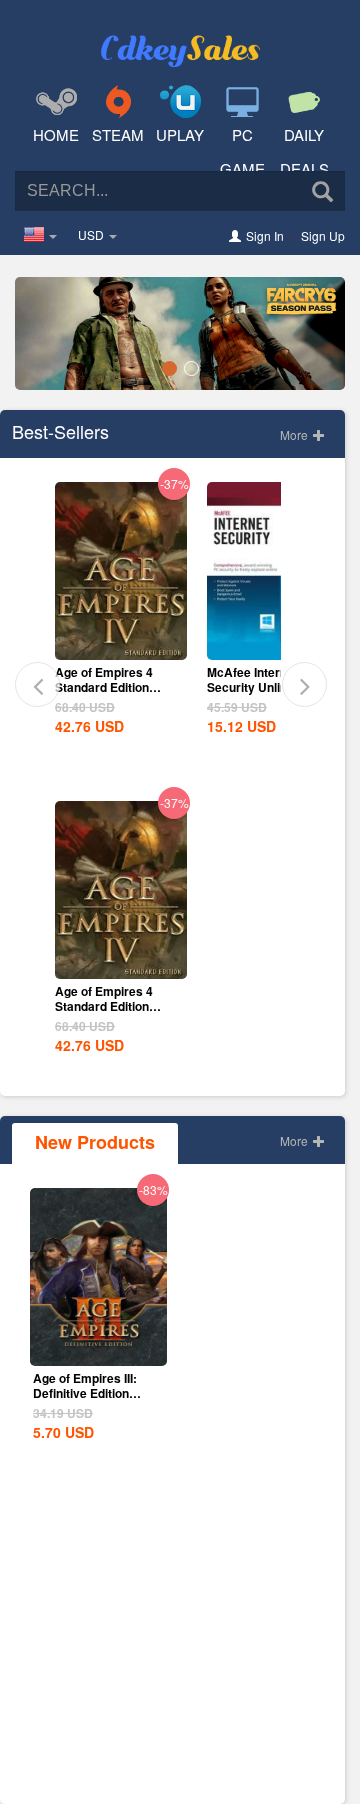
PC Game (242, 151)
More (295, 434)
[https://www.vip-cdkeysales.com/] (180, 36)
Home (56, 134)
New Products (95, 1142)
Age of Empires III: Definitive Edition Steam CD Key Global (94, 1393)
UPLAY (180, 134)
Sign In (265, 235)
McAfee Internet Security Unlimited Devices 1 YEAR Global (116, 694)
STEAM (118, 134)
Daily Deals (304, 151)
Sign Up (323, 235)
